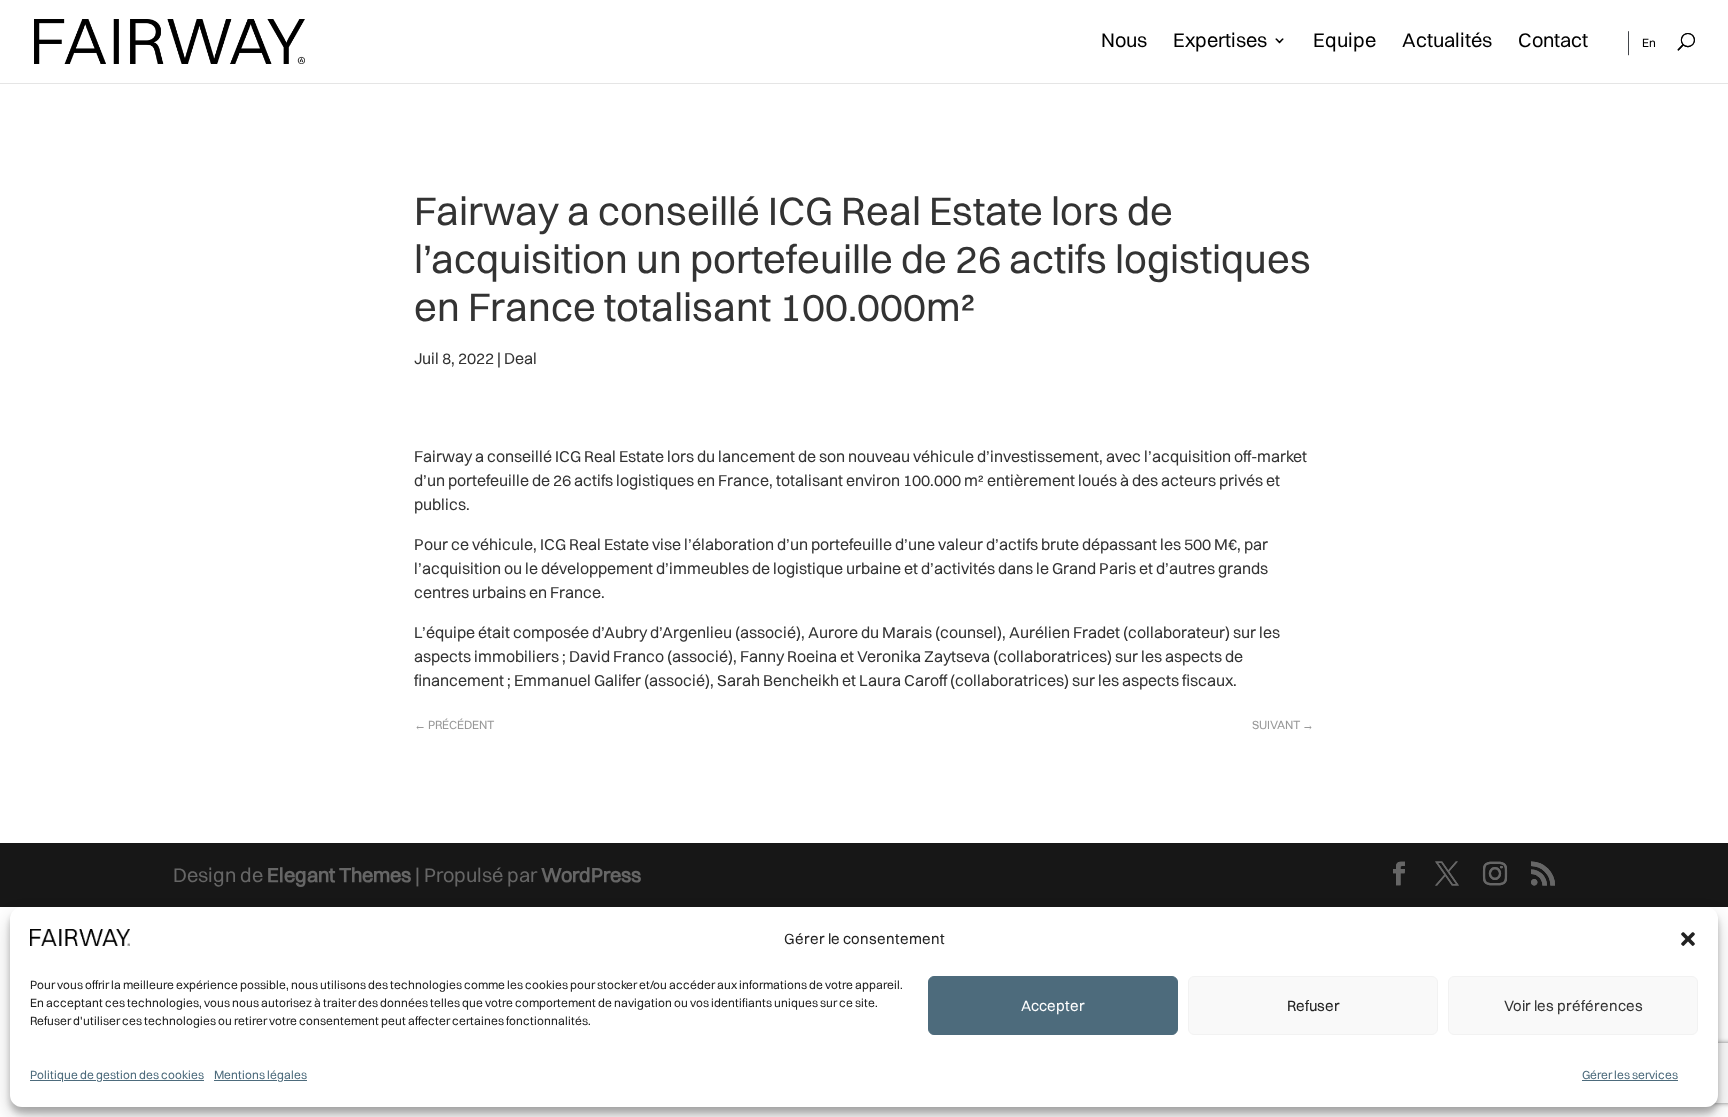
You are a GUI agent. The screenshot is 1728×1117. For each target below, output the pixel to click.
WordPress (591, 874)
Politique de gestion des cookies (117, 1074)
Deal (520, 358)
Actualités (1447, 42)
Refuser (1313, 1005)
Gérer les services (1630, 1074)
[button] (1688, 939)
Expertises (1220, 42)
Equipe (1344, 42)
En (1649, 43)
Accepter (1053, 1005)
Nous (1124, 42)
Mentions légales (260, 1074)
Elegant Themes (339, 874)
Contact (1553, 42)
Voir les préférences (1573, 1005)
